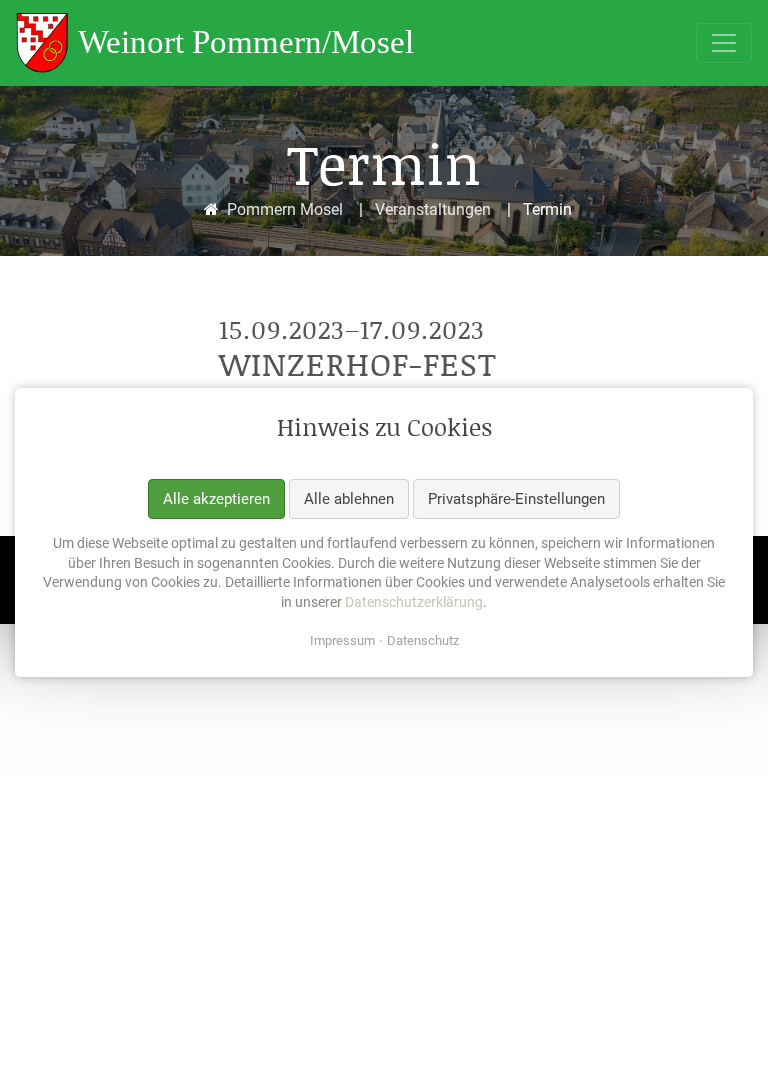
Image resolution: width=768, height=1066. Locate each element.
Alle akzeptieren (216, 499)
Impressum (342, 641)
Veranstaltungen (433, 209)
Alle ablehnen (349, 499)
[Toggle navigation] (724, 43)
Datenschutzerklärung (414, 602)
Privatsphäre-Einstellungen (516, 499)
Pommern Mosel (285, 209)
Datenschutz (423, 641)
